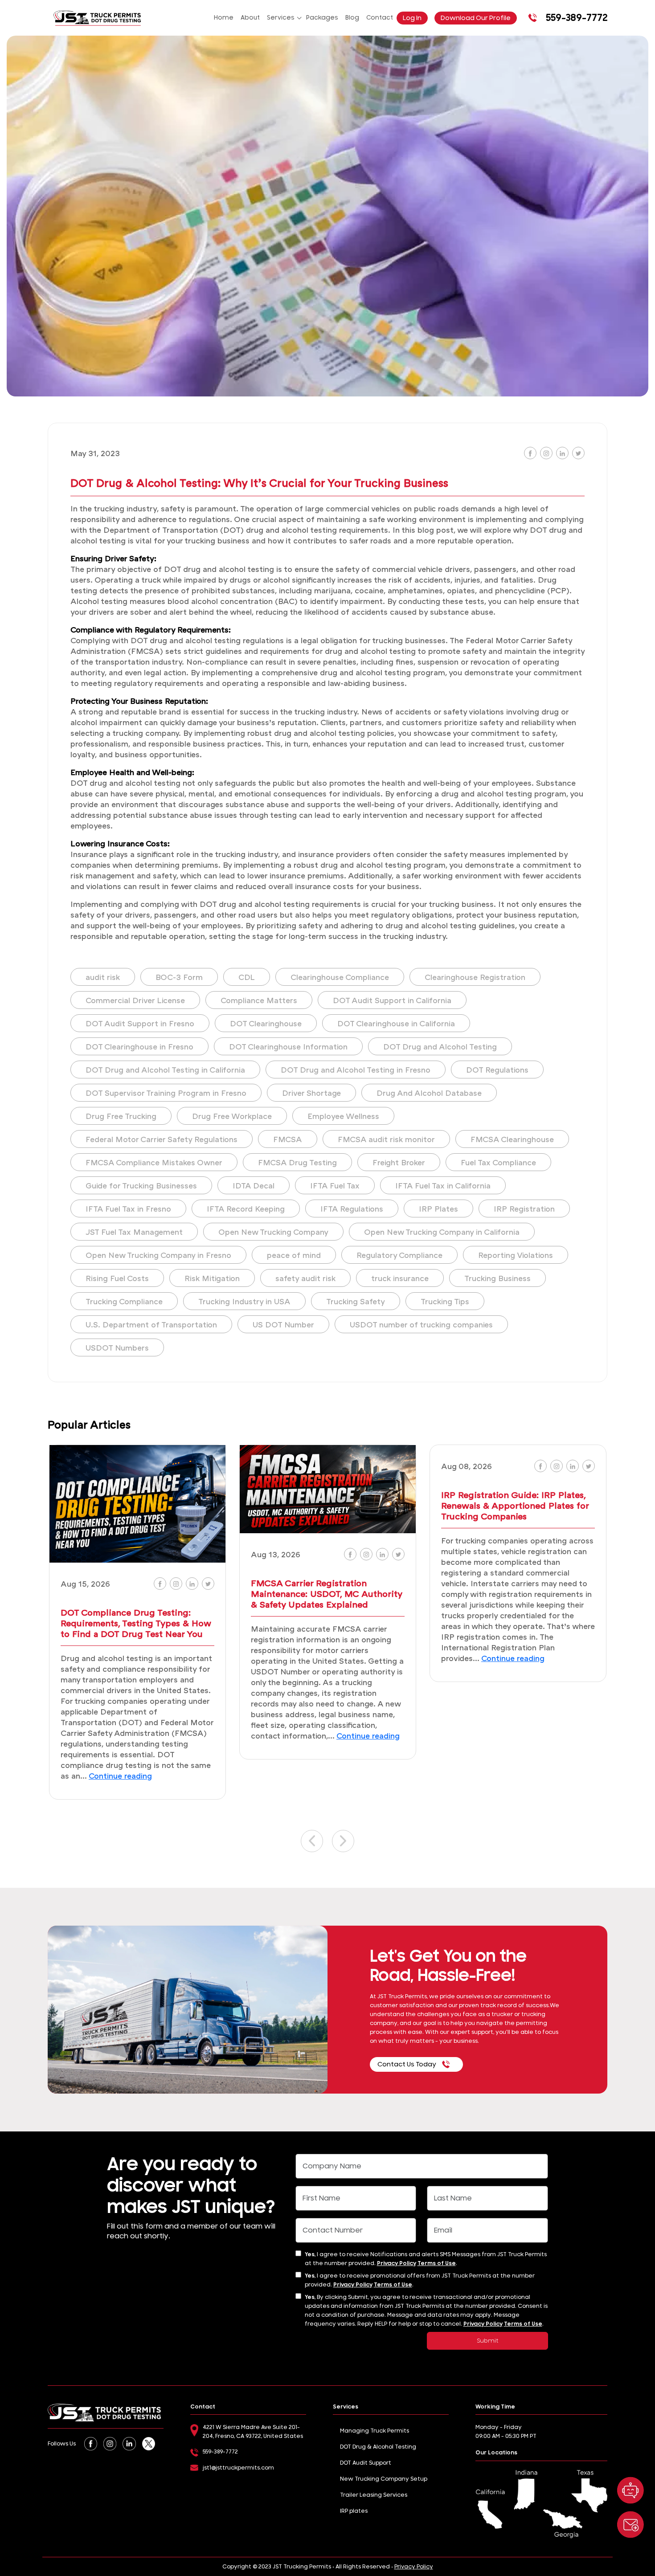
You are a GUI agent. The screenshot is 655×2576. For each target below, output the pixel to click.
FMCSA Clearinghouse (512, 1139)
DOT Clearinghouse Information (288, 1046)
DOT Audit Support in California (392, 1000)
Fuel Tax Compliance (498, 1162)
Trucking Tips (445, 1301)
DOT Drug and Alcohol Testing (440, 1046)
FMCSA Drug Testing (297, 1162)
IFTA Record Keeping (246, 1208)
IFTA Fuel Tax (335, 1185)
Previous (312, 1841)
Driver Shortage (311, 1093)
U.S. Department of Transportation (151, 1324)
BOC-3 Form (179, 977)
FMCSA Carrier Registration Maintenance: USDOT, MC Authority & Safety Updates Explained (326, 1593)
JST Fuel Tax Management (134, 1232)
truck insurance (400, 1278)
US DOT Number (283, 1324)
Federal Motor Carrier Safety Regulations (162, 1139)
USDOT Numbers (117, 1347)
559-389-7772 (577, 18)
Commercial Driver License (135, 1000)
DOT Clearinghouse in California (396, 1023)
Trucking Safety (356, 1301)
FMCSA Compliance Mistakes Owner (154, 1162)
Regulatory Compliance (399, 1255)
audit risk (103, 977)
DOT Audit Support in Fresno (140, 1023)
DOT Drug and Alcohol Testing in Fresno (356, 1070)
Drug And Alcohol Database (429, 1093)
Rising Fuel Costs (117, 1278)
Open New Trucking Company (273, 1232)
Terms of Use (437, 2263)
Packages (322, 18)
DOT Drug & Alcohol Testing (378, 2447)
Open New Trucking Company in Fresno (158, 1255)
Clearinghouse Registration (475, 977)
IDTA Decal (254, 1185)
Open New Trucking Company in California (442, 1232)
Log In (412, 18)
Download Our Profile (476, 18)
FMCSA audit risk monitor (386, 1139)
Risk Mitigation (212, 1278)
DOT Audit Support (366, 2463)
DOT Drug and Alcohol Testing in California (165, 1070)
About (250, 18)
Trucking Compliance (124, 1301)
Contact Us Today (407, 2064)
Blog (352, 18)
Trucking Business (497, 1278)
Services (281, 18)
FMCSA (288, 1139)
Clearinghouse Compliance (340, 977)
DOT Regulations (497, 1070)
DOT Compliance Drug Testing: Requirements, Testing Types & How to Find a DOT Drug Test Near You (136, 1623)
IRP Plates (438, 1208)
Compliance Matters (259, 1000)
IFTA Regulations (352, 1208)
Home (224, 18)
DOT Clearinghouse (266, 1023)
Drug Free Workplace (232, 1116)
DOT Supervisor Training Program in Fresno (166, 1093)
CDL (247, 977)
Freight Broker (399, 1162)
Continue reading (120, 1776)
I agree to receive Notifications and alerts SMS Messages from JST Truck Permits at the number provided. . (426, 2259)
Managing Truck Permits (375, 2431)
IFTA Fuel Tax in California (443, 1185)
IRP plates (354, 2511)
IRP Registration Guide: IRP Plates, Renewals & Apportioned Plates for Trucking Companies (515, 1505)
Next (343, 1841)
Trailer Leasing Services (374, 2495)
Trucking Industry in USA (244, 1301)
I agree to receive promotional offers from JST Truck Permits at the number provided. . (420, 2280)
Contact (380, 18)
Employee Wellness (343, 1116)
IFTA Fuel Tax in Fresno (128, 1208)
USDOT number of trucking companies (421, 1324)
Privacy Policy (397, 2263)
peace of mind (294, 1255)
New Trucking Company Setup (384, 2479)
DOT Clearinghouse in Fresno (139, 1046)
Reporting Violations (516, 1255)
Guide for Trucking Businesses (141, 1185)
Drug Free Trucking (121, 1116)
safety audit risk (305, 1278)
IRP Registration (524, 1208)
